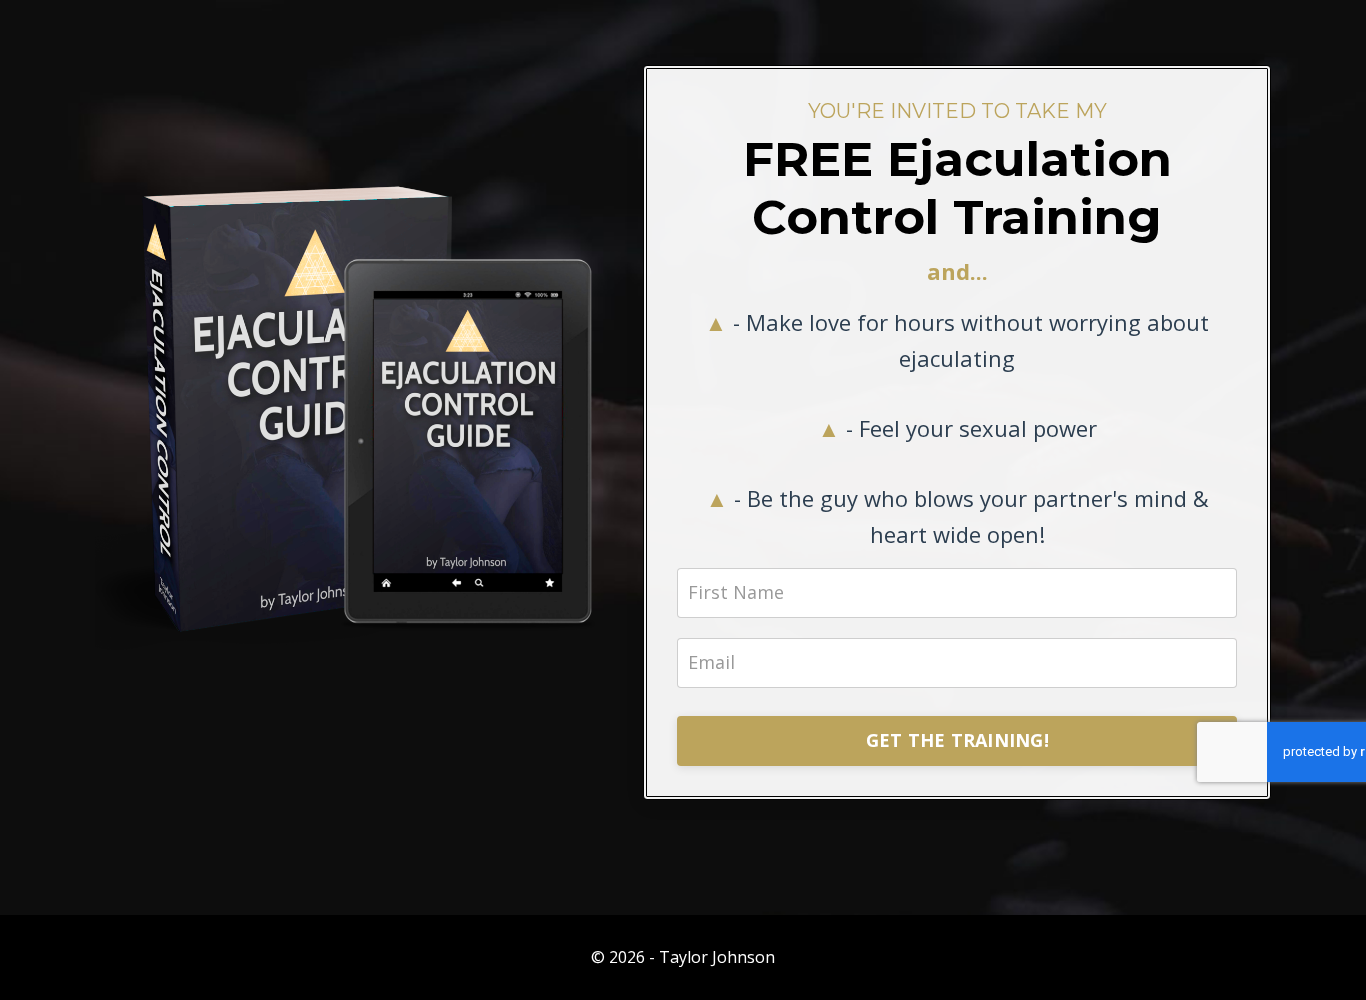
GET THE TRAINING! (957, 740)
